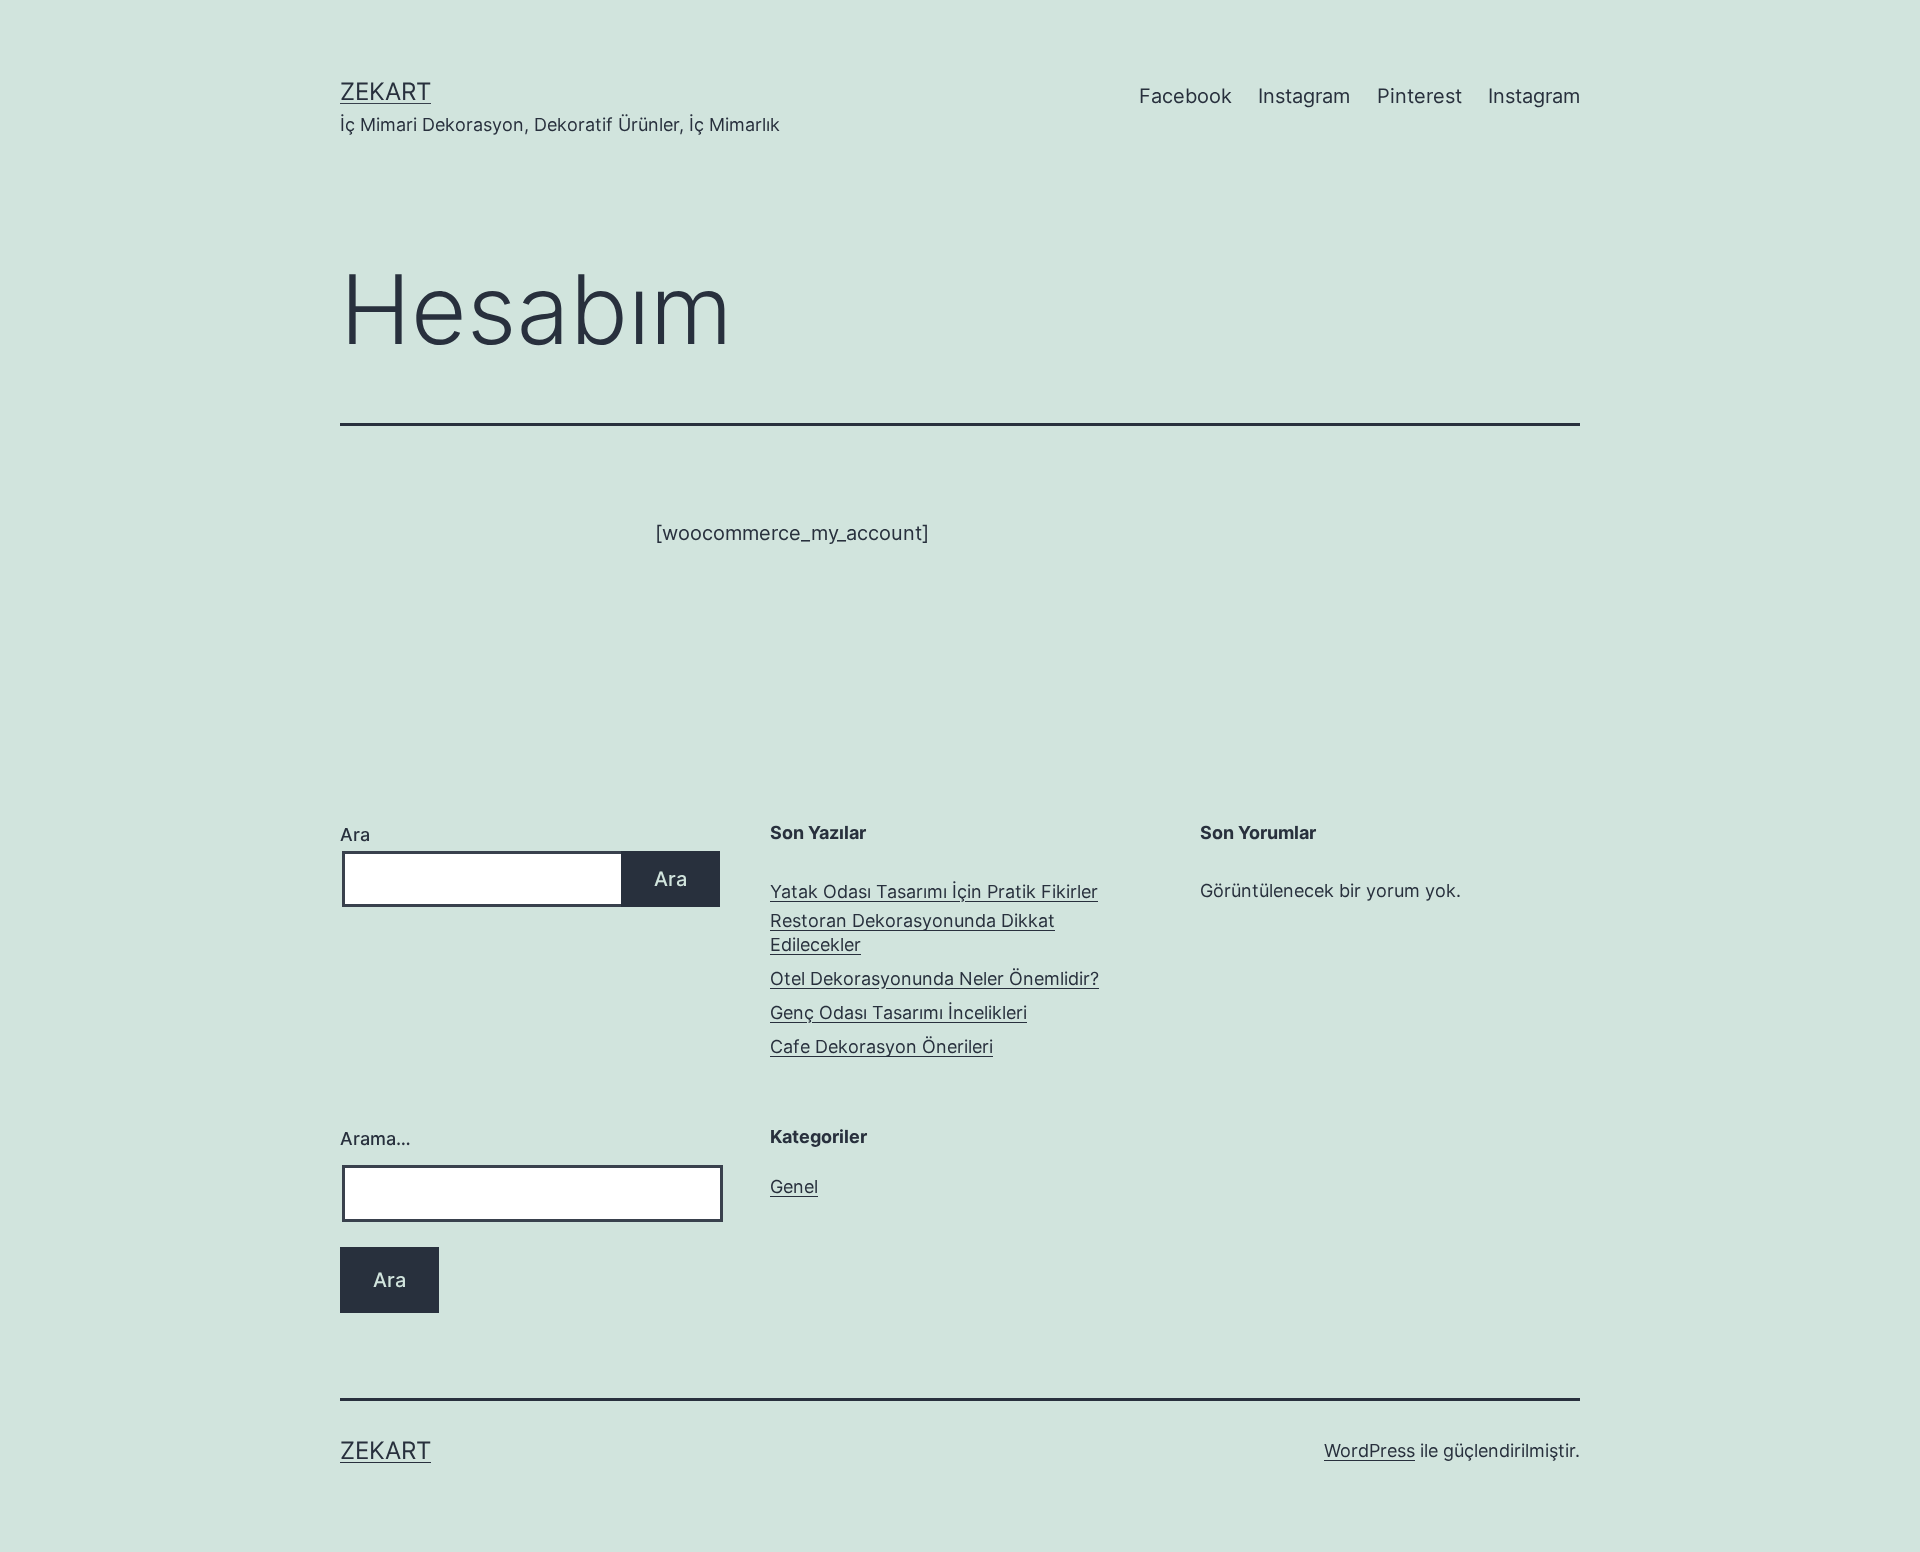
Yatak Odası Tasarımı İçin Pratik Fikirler (934, 891)
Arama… (375, 1138)
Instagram (1304, 96)
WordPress (1369, 1450)
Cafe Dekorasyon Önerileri (881, 1046)
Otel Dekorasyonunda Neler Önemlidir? (934, 978)
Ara (355, 834)
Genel (794, 1186)
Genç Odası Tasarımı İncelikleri (898, 1012)
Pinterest (1419, 96)
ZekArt (385, 91)
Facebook (1185, 96)
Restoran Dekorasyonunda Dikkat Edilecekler (912, 932)
